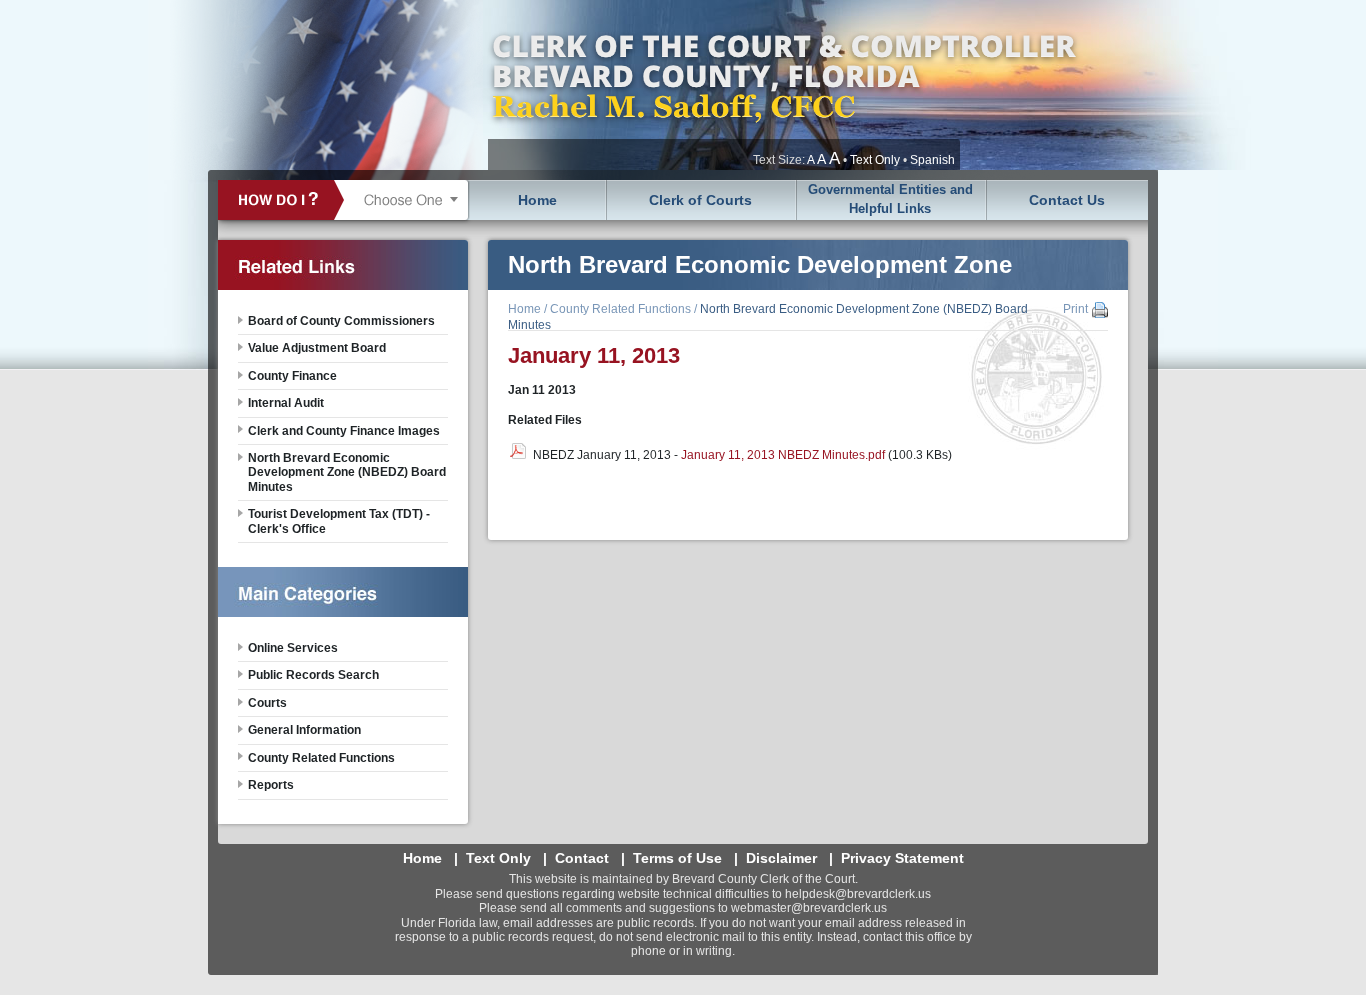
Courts (267, 703)
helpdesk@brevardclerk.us (858, 894)
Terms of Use (677, 858)
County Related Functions (620, 309)
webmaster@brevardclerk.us (809, 908)
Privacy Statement (902, 858)
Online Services (293, 648)
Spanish (932, 160)
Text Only (875, 160)
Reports (271, 785)
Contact (582, 858)
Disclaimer (781, 858)
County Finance (292, 376)
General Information (304, 730)
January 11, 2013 (594, 355)
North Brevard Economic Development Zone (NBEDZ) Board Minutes (347, 472)
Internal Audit (286, 403)
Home (537, 200)
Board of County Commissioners (341, 321)
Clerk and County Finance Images (344, 431)
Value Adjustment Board (317, 348)
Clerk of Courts (700, 200)
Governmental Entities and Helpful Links (890, 199)
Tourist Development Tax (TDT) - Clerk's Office (339, 521)
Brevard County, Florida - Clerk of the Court (783, 85)
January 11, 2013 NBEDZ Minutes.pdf (783, 455)
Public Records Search (313, 675)
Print (1075, 309)
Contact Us (1067, 200)
